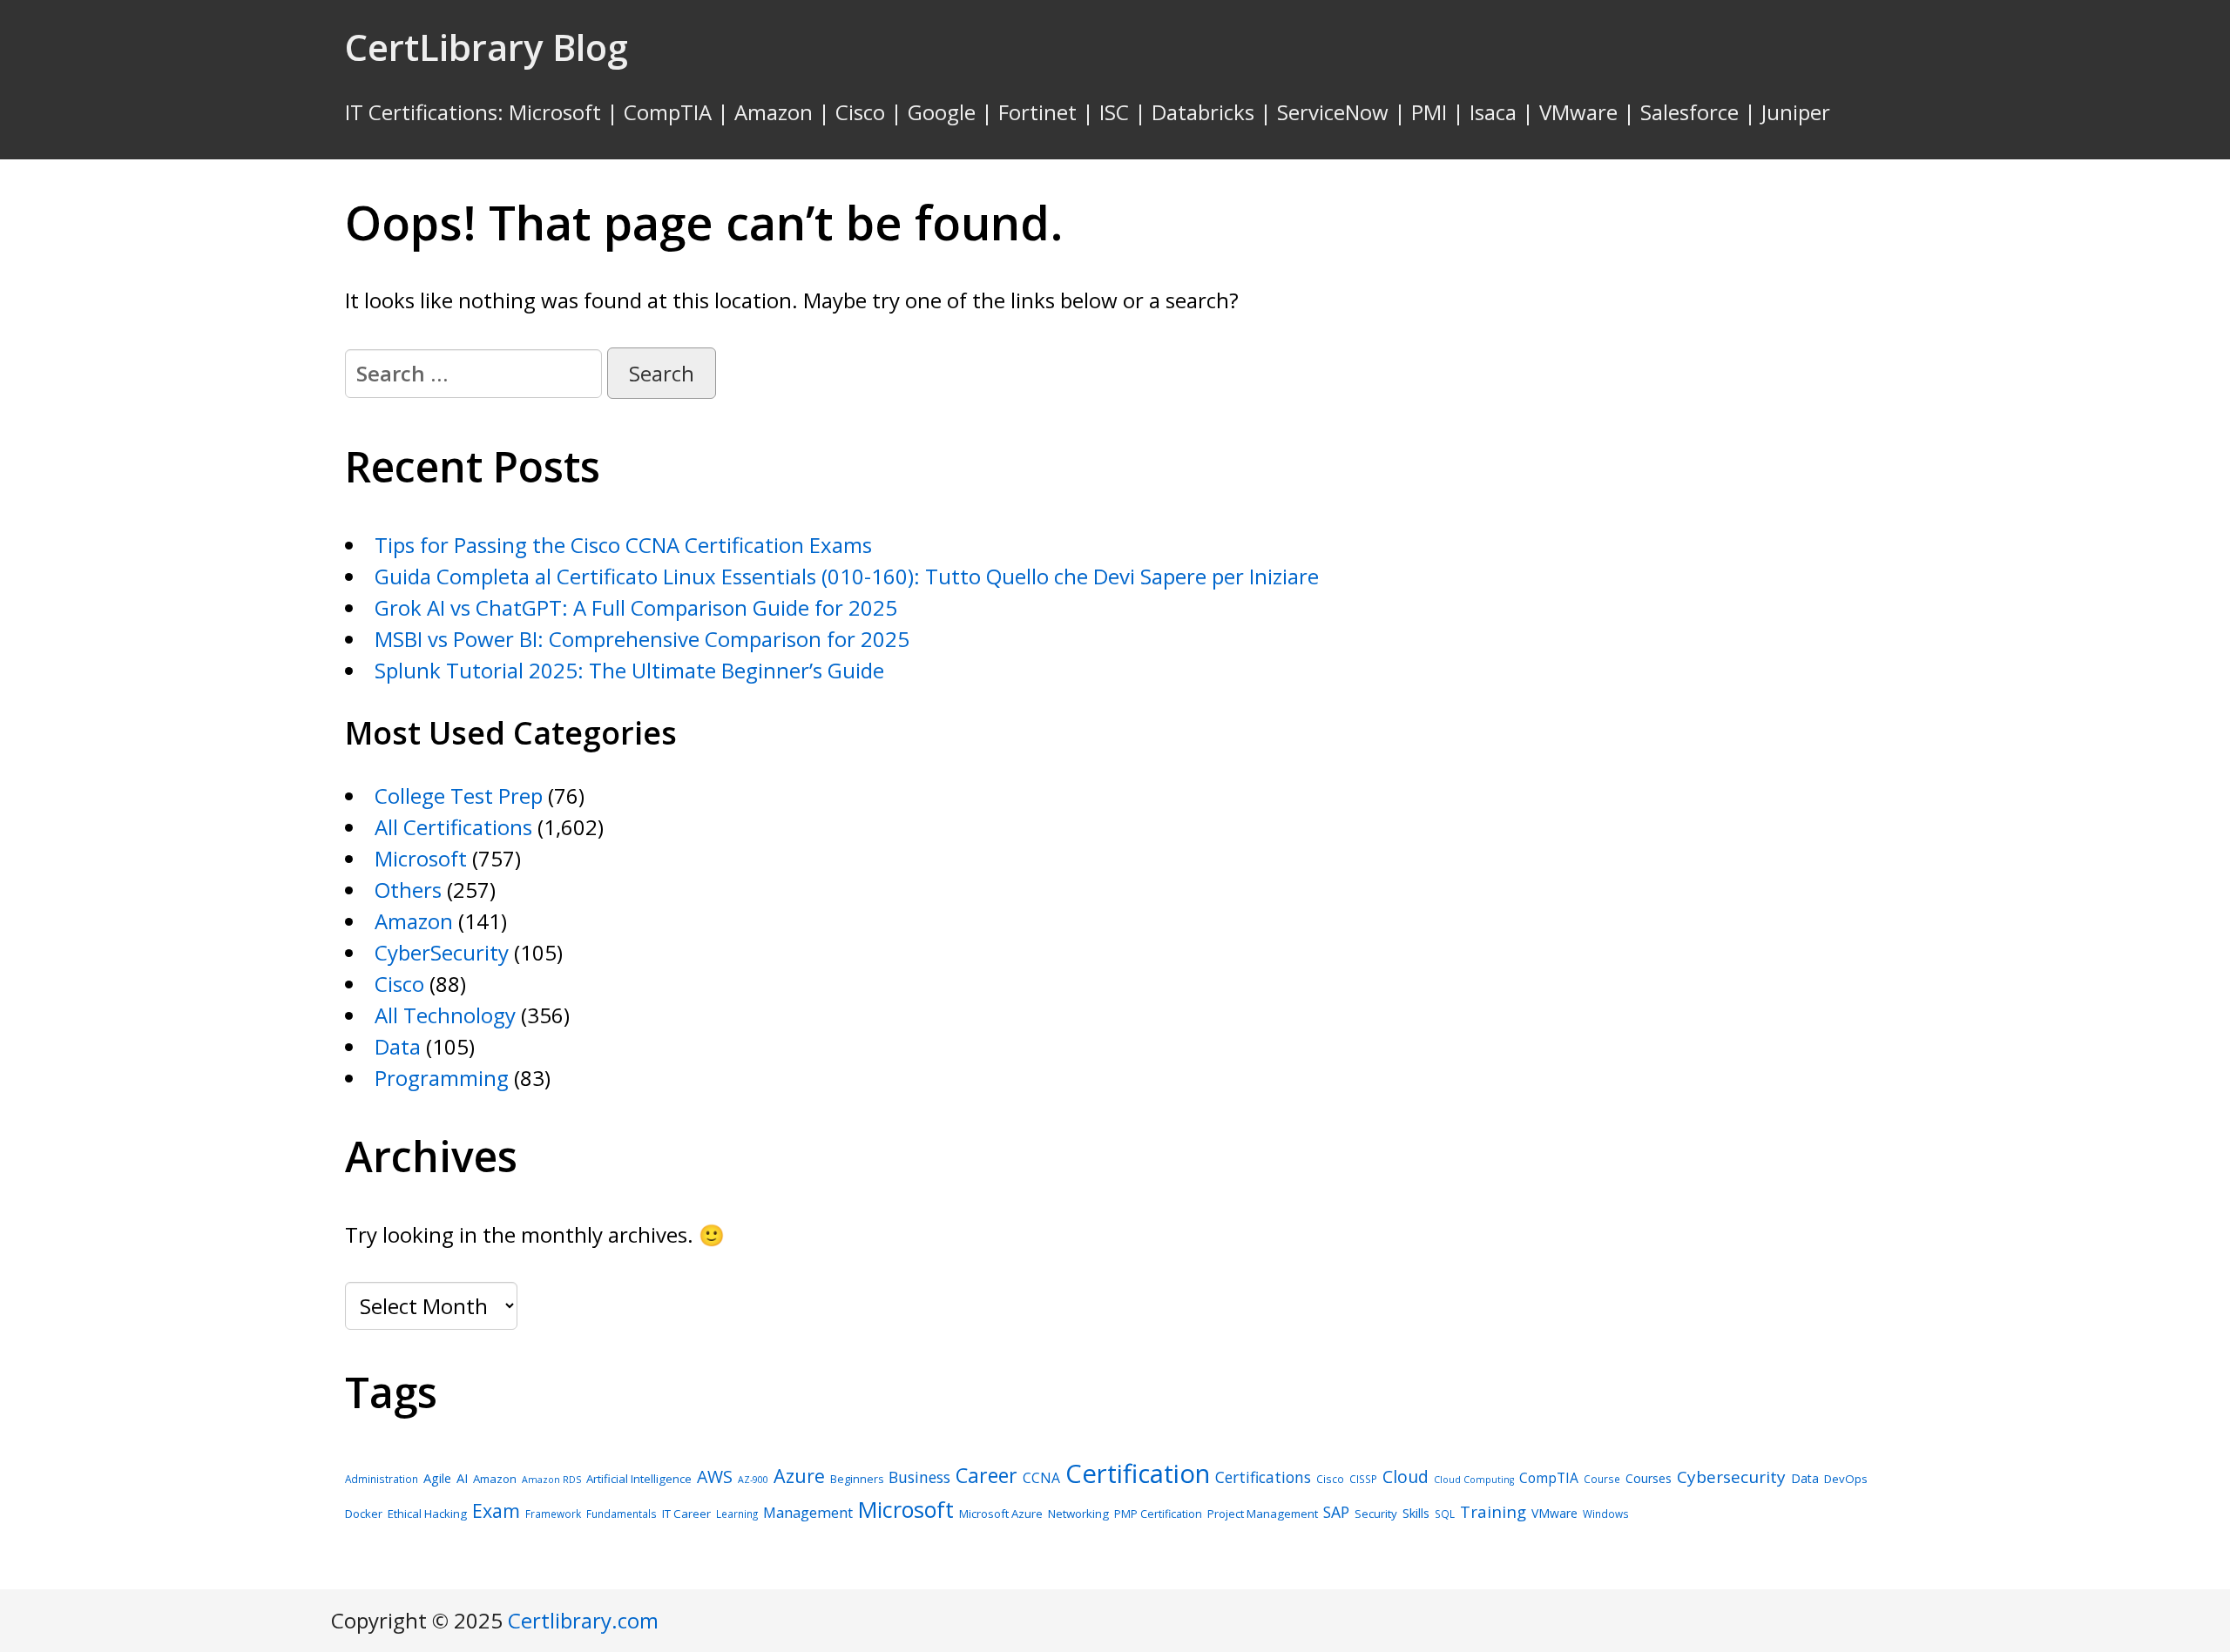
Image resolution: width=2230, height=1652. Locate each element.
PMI (1429, 112)
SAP (1336, 1512)
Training (1493, 1511)
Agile (437, 1478)
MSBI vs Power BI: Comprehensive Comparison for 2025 (642, 639)
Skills (1416, 1513)
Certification (1138, 1473)
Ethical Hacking (427, 1514)
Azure (799, 1476)
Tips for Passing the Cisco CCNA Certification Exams (623, 545)
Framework (553, 1514)
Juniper (1796, 112)
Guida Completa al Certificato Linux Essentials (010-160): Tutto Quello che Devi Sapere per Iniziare (847, 576)
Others (408, 890)
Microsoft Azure (1001, 1514)
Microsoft (555, 112)
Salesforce (1689, 112)
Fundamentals (622, 1514)
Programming (442, 1078)
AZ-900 (753, 1480)
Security (1376, 1514)
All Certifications (453, 827)
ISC (1114, 112)
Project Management (1263, 1514)
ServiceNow (1333, 112)
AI (462, 1478)
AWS (715, 1477)
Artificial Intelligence (639, 1479)
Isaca (1493, 112)
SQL (1445, 1514)
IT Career (686, 1514)
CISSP (1363, 1479)
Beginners (857, 1479)
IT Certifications (421, 112)
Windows (1606, 1514)
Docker (364, 1514)
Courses (1649, 1478)
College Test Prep (459, 796)
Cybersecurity (1731, 1477)
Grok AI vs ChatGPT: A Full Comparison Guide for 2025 (636, 607)
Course (1602, 1479)
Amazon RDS (551, 1480)
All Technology (445, 1015)
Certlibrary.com (583, 1620)
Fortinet (1037, 112)
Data (398, 1046)
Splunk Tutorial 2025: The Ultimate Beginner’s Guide (629, 670)
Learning (737, 1514)
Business (919, 1477)
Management (808, 1512)
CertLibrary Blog (487, 47)
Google (942, 112)
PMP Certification (1158, 1514)
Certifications (1263, 1477)
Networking (1078, 1514)
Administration (382, 1479)
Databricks (1203, 112)
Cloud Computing (1474, 1480)
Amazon (774, 112)
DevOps (1846, 1479)
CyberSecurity (442, 952)
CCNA (1041, 1478)
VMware (1578, 112)
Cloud (1406, 1477)
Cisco (860, 112)
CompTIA (668, 112)
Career (987, 1475)
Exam (496, 1510)
